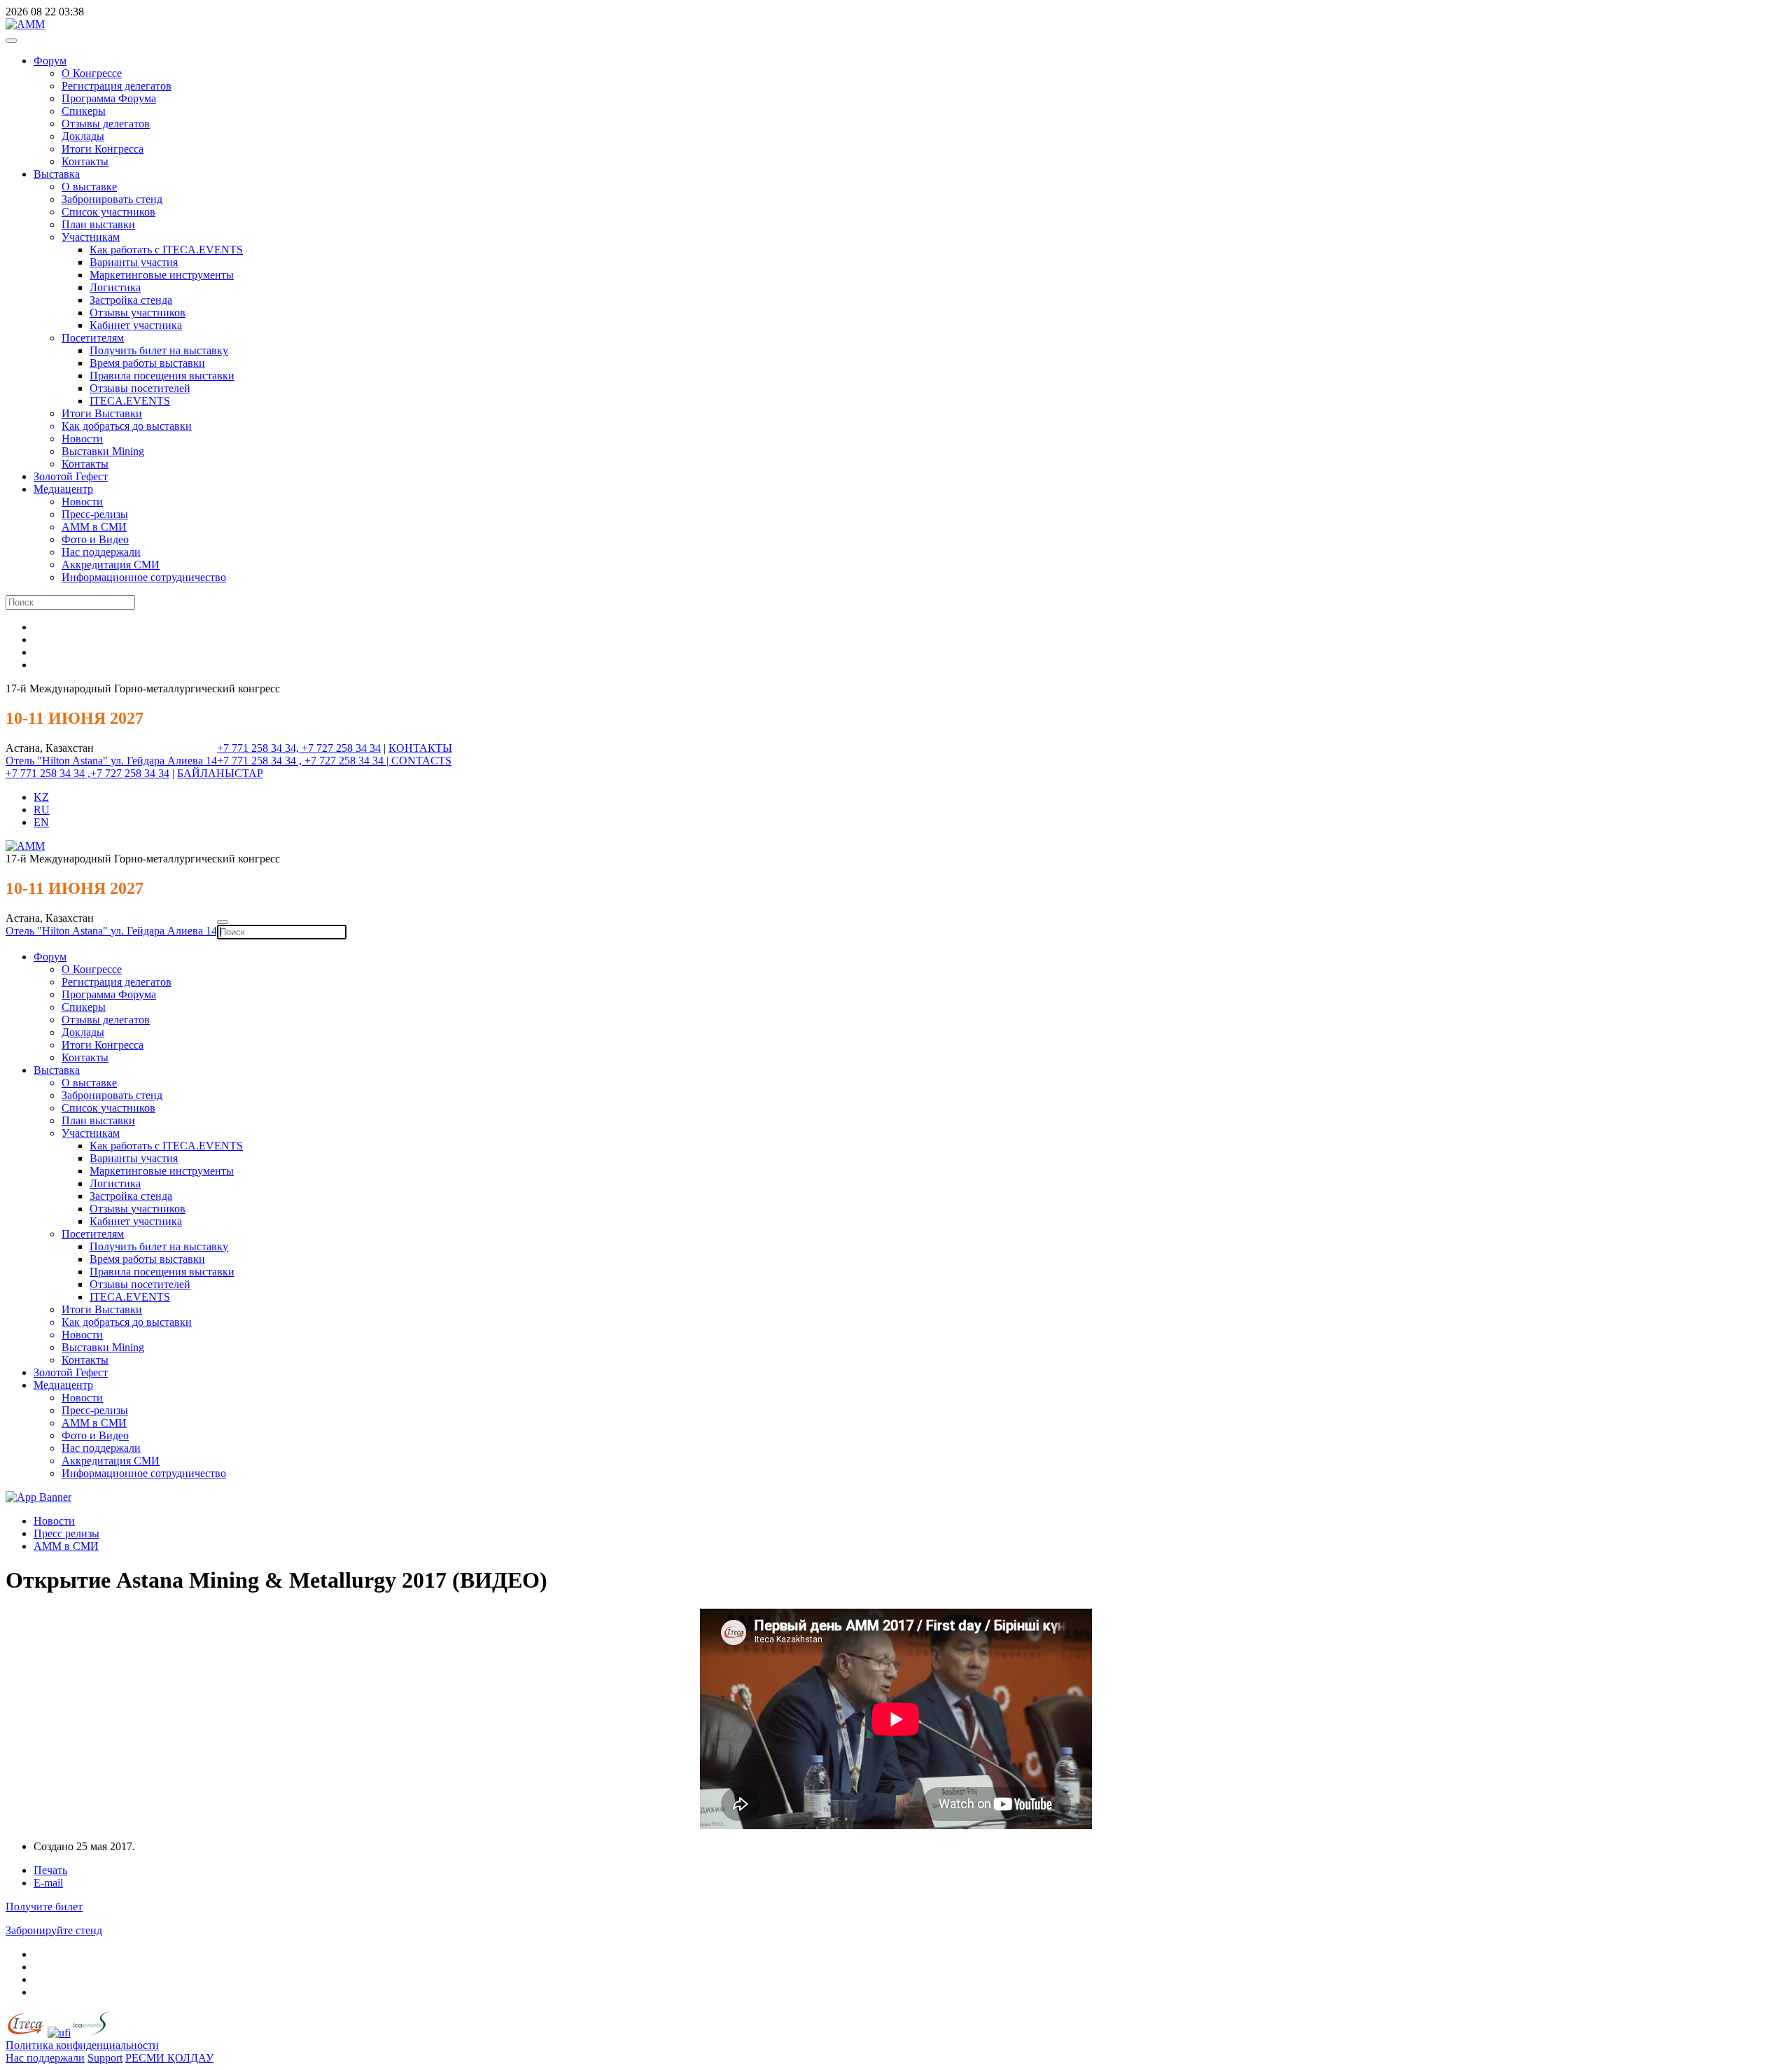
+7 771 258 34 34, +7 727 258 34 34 (299, 748)
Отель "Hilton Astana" (58, 761)
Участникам (91, 237)
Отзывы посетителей (140, 388)
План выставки (98, 224)
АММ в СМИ (94, 527)
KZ (41, 797)
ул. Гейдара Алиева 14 (164, 761)
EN (41, 822)
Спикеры (84, 111)
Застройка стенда (131, 300)
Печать (50, 1870)
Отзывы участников (138, 313)
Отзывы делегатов (106, 124)
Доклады (83, 136)
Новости (82, 439)
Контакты (85, 161)
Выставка (57, 174)
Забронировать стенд (112, 199)
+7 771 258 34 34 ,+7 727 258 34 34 (87, 773)
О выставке (89, 187)
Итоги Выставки (102, 413)
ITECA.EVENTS (130, 401)
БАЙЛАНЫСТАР (220, 773)
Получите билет (44, 1907)
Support (105, 2058)
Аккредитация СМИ (111, 565)
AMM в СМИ (66, 1546)
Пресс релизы (66, 1533)
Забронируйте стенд (54, 1930)
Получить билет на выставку (159, 350)
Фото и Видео (95, 539)
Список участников (108, 212)
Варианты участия (134, 262)
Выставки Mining (103, 451)
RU (42, 810)
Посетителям (93, 338)
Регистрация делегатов (117, 86)
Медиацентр (63, 489)
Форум (50, 61)
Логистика (115, 287)
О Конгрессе (92, 73)
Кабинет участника (136, 325)
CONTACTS (421, 761)
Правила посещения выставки (162, 376)
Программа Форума (109, 98)
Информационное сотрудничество (144, 577)
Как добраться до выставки (127, 426)
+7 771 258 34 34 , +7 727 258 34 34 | (304, 761)
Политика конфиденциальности (82, 2045)
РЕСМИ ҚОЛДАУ (169, 2058)
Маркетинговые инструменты (162, 275)
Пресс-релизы (95, 514)
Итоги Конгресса (103, 149)
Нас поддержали (101, 552)
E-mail (48, 1883)
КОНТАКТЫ (420, 748)
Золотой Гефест (71, 476)
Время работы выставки (147, 363)
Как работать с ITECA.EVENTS (166, 250)
